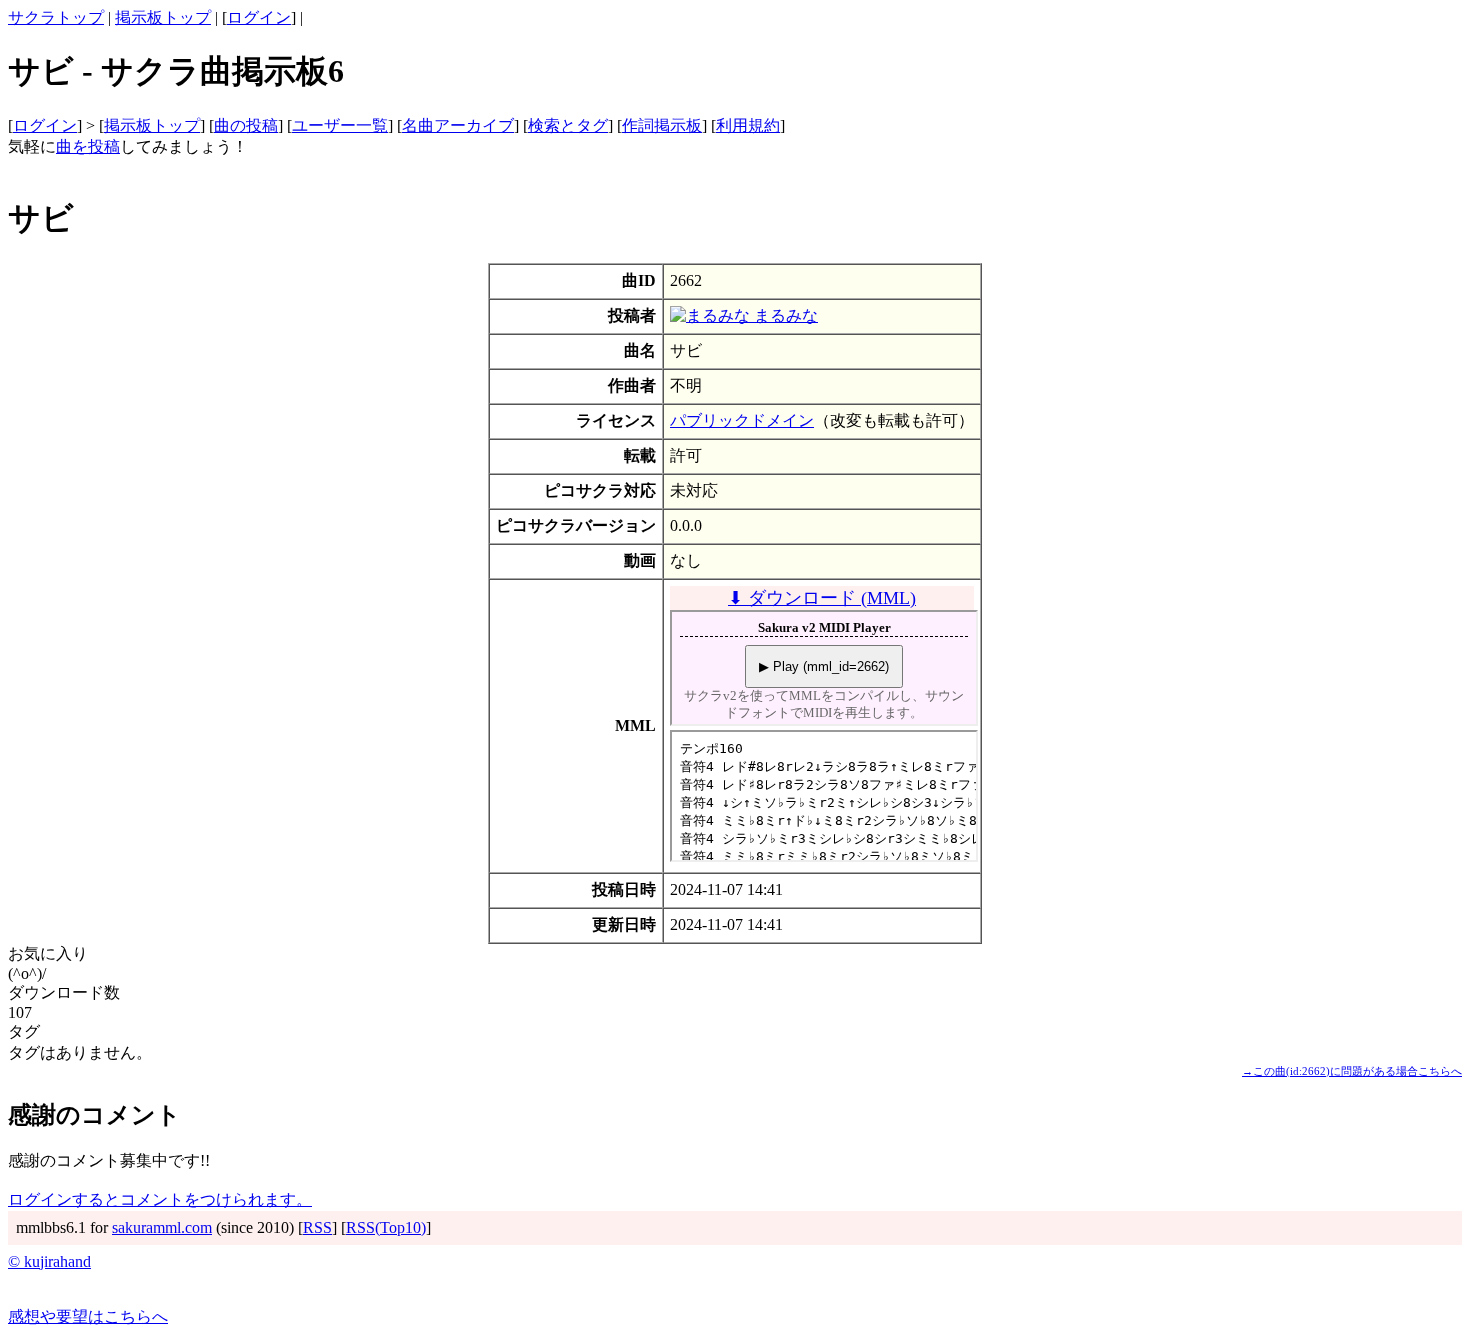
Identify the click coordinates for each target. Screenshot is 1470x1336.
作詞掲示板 (662, 125)
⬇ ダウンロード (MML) (822, 598)
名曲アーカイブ (458, 125)
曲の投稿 (246, 125)
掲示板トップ (163, 17)
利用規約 (748, 125)
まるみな (784, 315)
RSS (317, 1227)
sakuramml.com (162, 1227)
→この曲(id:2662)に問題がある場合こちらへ (1352, 1071)
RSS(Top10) (386, 1227)
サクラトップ (56, 17)
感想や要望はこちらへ (88, 1316)
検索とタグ (568, 125)
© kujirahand (49, 1261)
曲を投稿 (88, 146)
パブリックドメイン (742, 420)
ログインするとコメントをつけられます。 (160, 1199)
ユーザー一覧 (340, 125)
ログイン (259, 17)
